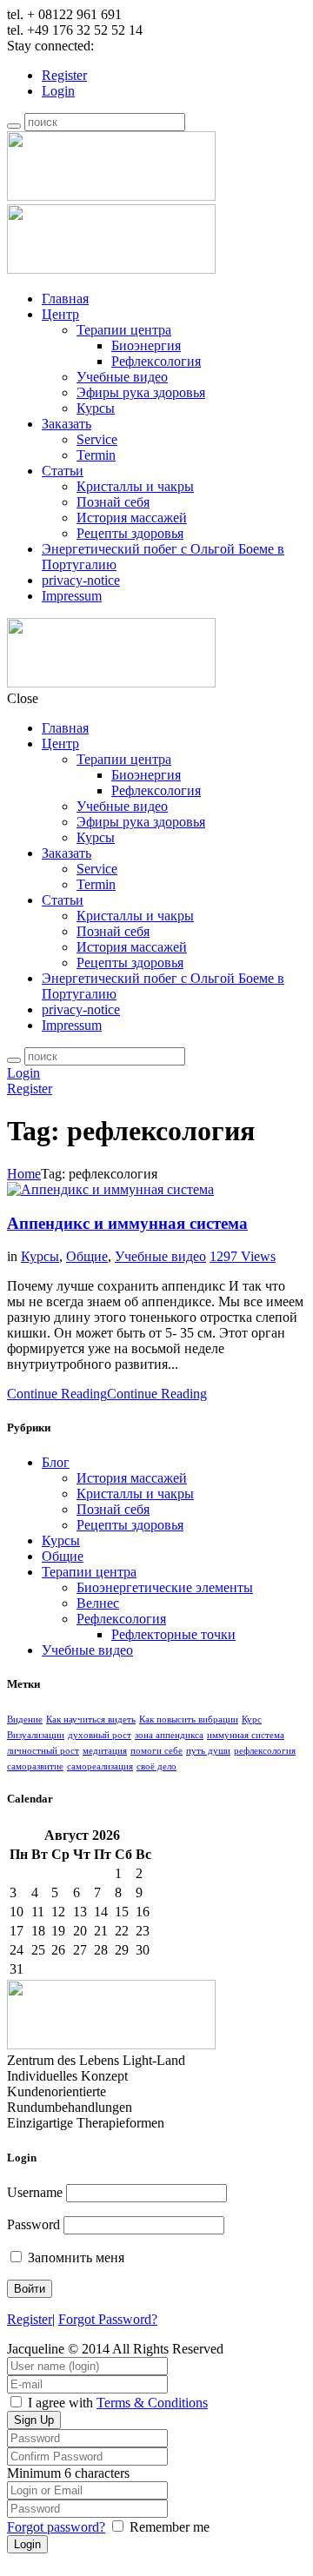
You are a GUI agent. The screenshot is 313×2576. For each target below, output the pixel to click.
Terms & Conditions (152, 2403)
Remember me (170, 2527)
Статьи (63, 471)
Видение (25, 1720)
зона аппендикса (169, 1735)
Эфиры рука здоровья (141, 392)
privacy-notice (81, 580)
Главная (65, 299)
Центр (60, 314)
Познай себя (113, 502)
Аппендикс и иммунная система (127, 1223)
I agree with (60, 2403)
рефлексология (265, 1751)
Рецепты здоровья (130, 533)
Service (97, 439)
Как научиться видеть (91, 1720)
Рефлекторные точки (173, 1634)
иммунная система (246, 1735)
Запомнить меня (74, 2257)
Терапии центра (124, 330)
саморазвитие (35, 1766)
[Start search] (14, 1060)
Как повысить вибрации (189, 1720)
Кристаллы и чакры (135, 486)
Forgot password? (56, 2527)
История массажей (132, 518)
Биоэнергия (146, 345)
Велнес (98, 1603)
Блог (56, 1462)
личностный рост (43, 1751)
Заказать (67, 424)
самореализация (100, 1766)
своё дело (156, 1766)
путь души (208, 1751)
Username (35, 2192)
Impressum (72, 596)
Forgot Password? (108, 2319)
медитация (105, 1751)
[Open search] (14, 126)
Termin (96, 455)
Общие (87, 1256)
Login (58, 91)
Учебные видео (122, 377)
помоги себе (156, 1751)
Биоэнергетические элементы (165, 1587)
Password (33, 2224)
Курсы (96, 408)
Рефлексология (156, 361)
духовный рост (100, 1735)
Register (64, 75)
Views (243, 1256)
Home (24, 1174)
